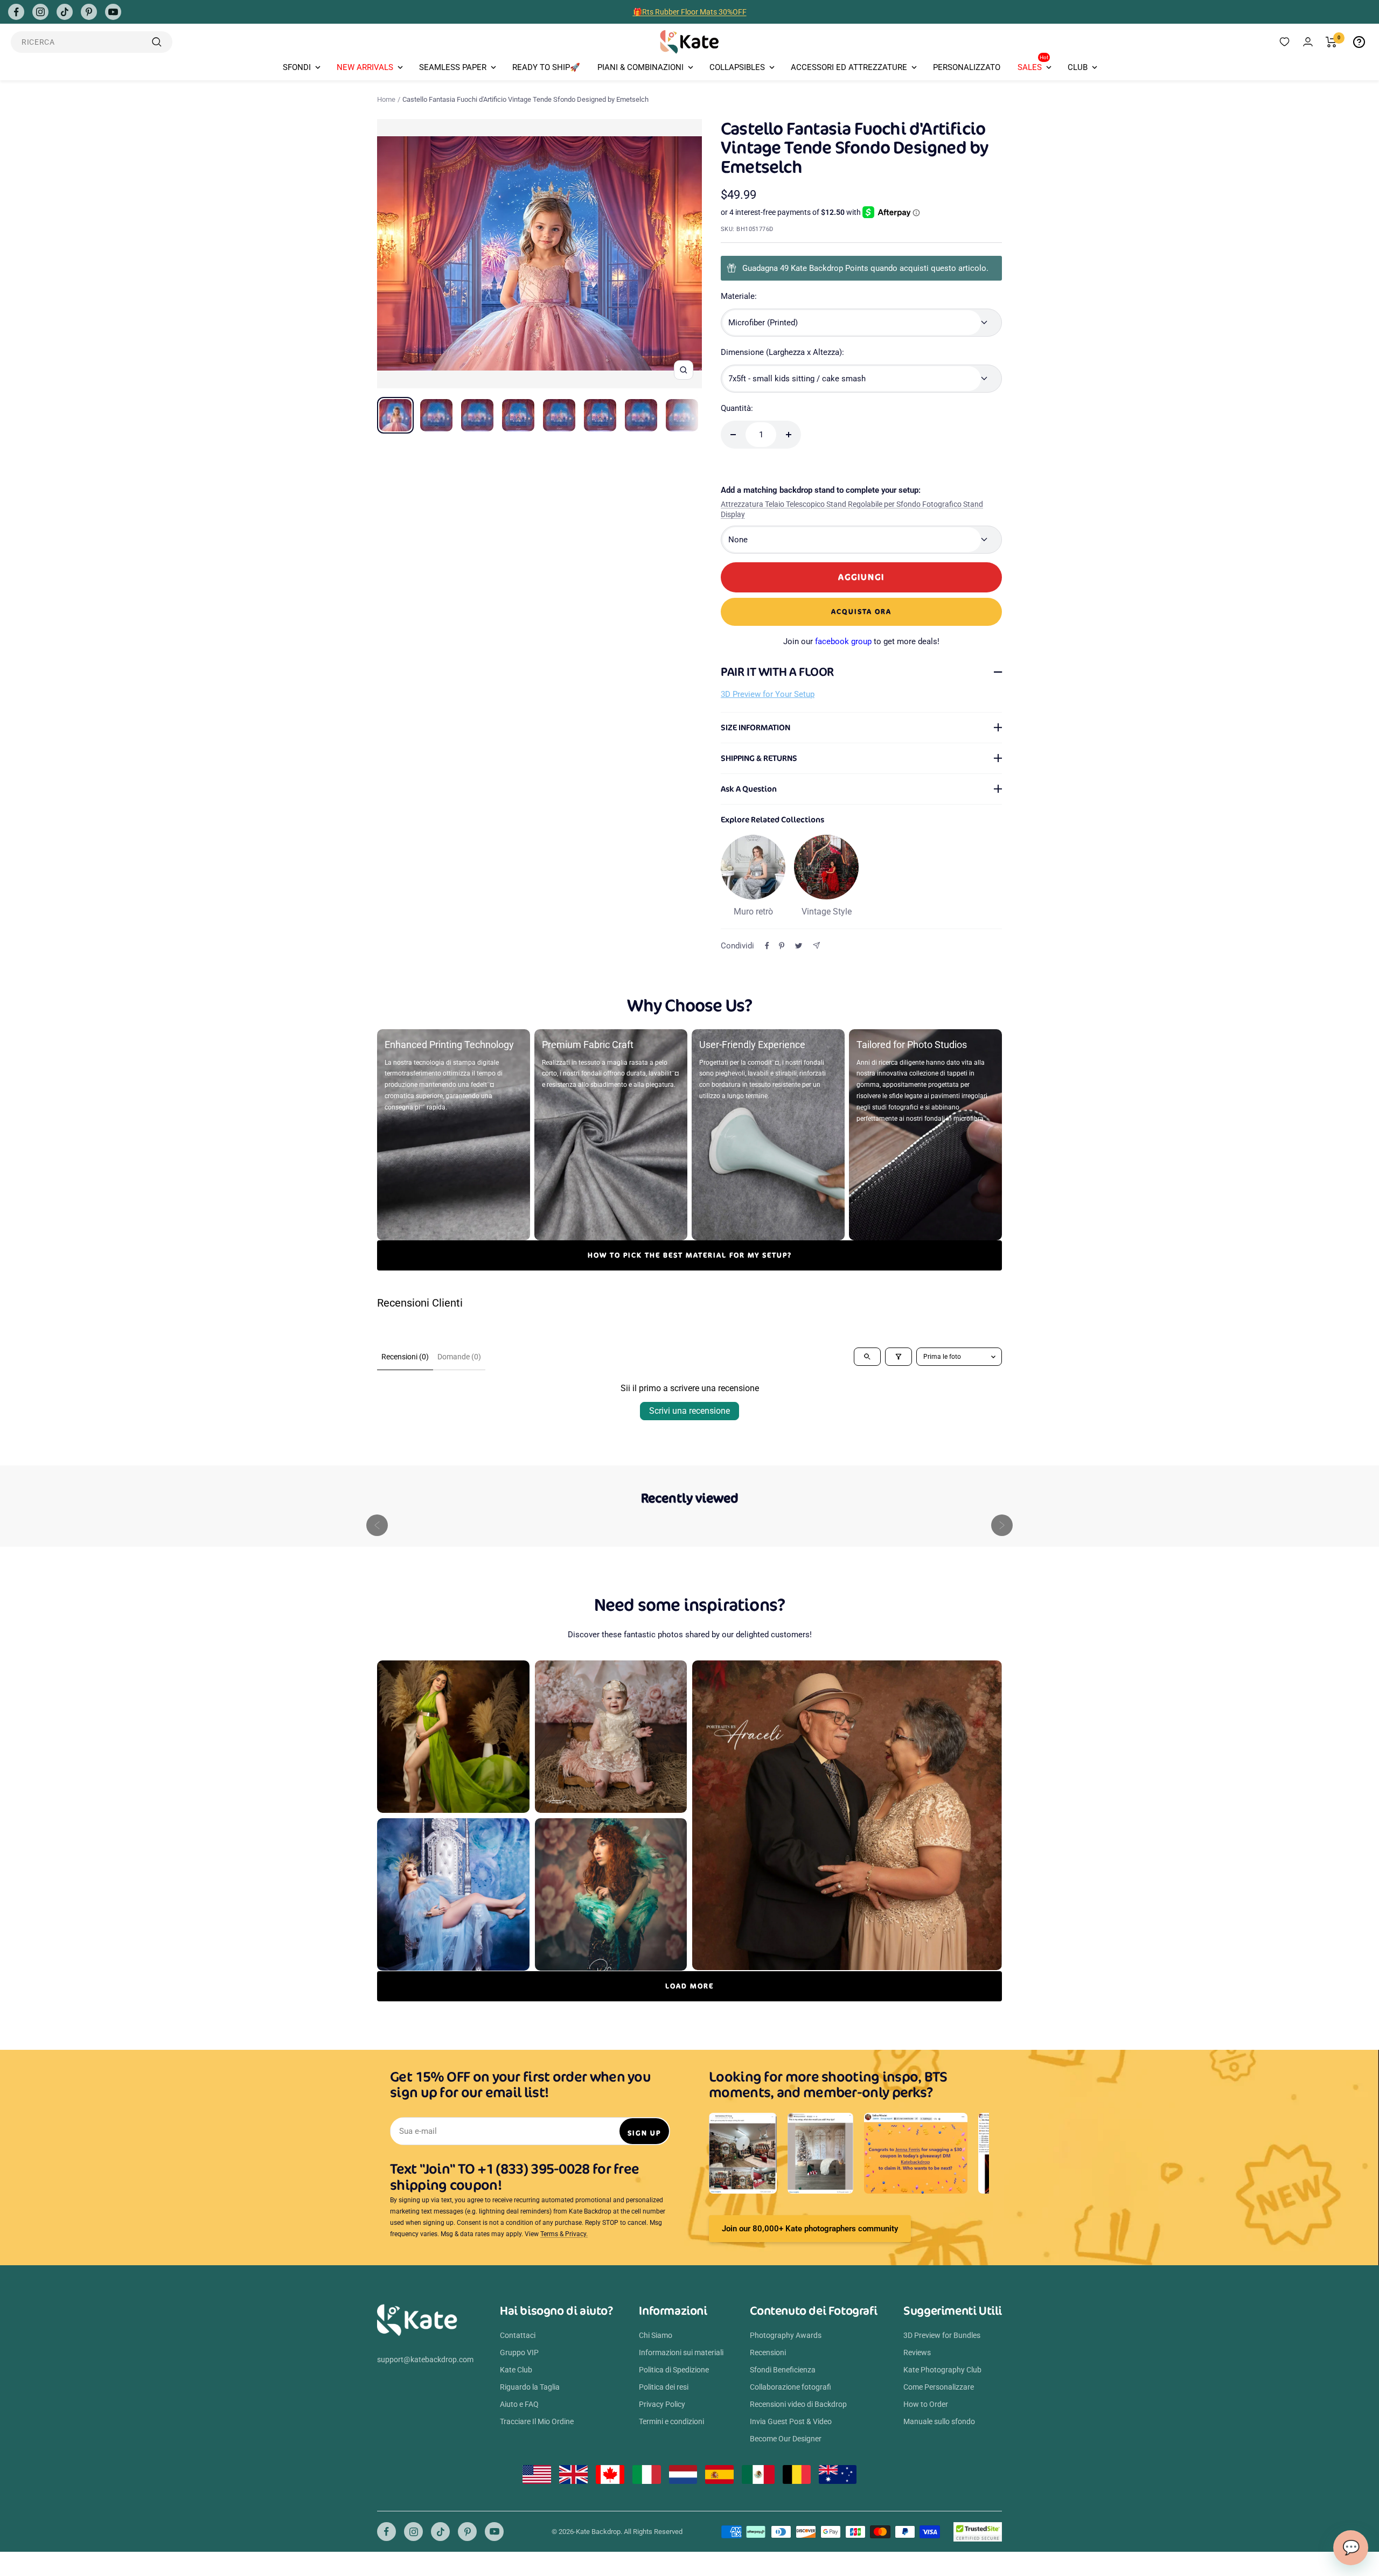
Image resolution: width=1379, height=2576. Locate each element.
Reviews (917, 2352)
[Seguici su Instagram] (40, 12)
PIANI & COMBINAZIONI (640, 67)
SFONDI (297, 67)
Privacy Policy (662, 2404)
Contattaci (518, 2335)
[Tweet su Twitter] (799, 946)
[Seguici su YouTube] (113, 12)
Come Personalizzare (939, 2387)
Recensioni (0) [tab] (405, 1357)
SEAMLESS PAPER (453, 67)
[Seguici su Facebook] (16, 12)
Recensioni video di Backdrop (798, 2404)
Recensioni (768, 2352)
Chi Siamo (656, 2335)
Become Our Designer (786, 2439)
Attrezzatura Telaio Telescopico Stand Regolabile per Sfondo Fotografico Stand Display (852, 509)
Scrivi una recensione (689, 1411)
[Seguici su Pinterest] (89, 12)
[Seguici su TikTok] (65, 12)
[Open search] (867, 1357)
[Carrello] (1331, 42)
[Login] (1308, 42)
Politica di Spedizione (674, 2370)
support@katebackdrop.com (425, 2359)
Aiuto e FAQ (519, 2404)
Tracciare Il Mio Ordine (537, 2421)
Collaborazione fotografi (791, 2387)
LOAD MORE (689, 1986)
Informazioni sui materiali (681, 2352)
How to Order (926, 2404)
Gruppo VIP (519, 2352)
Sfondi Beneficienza (783, 2370)
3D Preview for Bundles (942, 2335)
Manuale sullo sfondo (939, 2421)
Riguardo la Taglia (530, 2387)
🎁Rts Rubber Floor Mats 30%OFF (690, 12)
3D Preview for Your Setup (768, 694)
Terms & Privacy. (564, 2234)
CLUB (1078, 67)
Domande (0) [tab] (459, 1357)
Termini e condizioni (671, 2421)
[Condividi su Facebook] (767, 946)
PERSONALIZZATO (967, 67)
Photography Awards (786, 2335)
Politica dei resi (664, 2387)
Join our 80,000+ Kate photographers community (810, 2229)
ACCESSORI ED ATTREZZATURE (849, 67)
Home (386, 99)
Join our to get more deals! (861, 641)
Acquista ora (861, 612)
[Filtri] (899, 1357)
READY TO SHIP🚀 (546, 67)
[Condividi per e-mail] (816, 945)
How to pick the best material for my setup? (690, 1255)
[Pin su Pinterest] (782, 946)
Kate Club (516, 2370)
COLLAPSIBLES (737, 67)
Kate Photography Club (942, 2370)
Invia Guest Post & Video (791, 2421)
